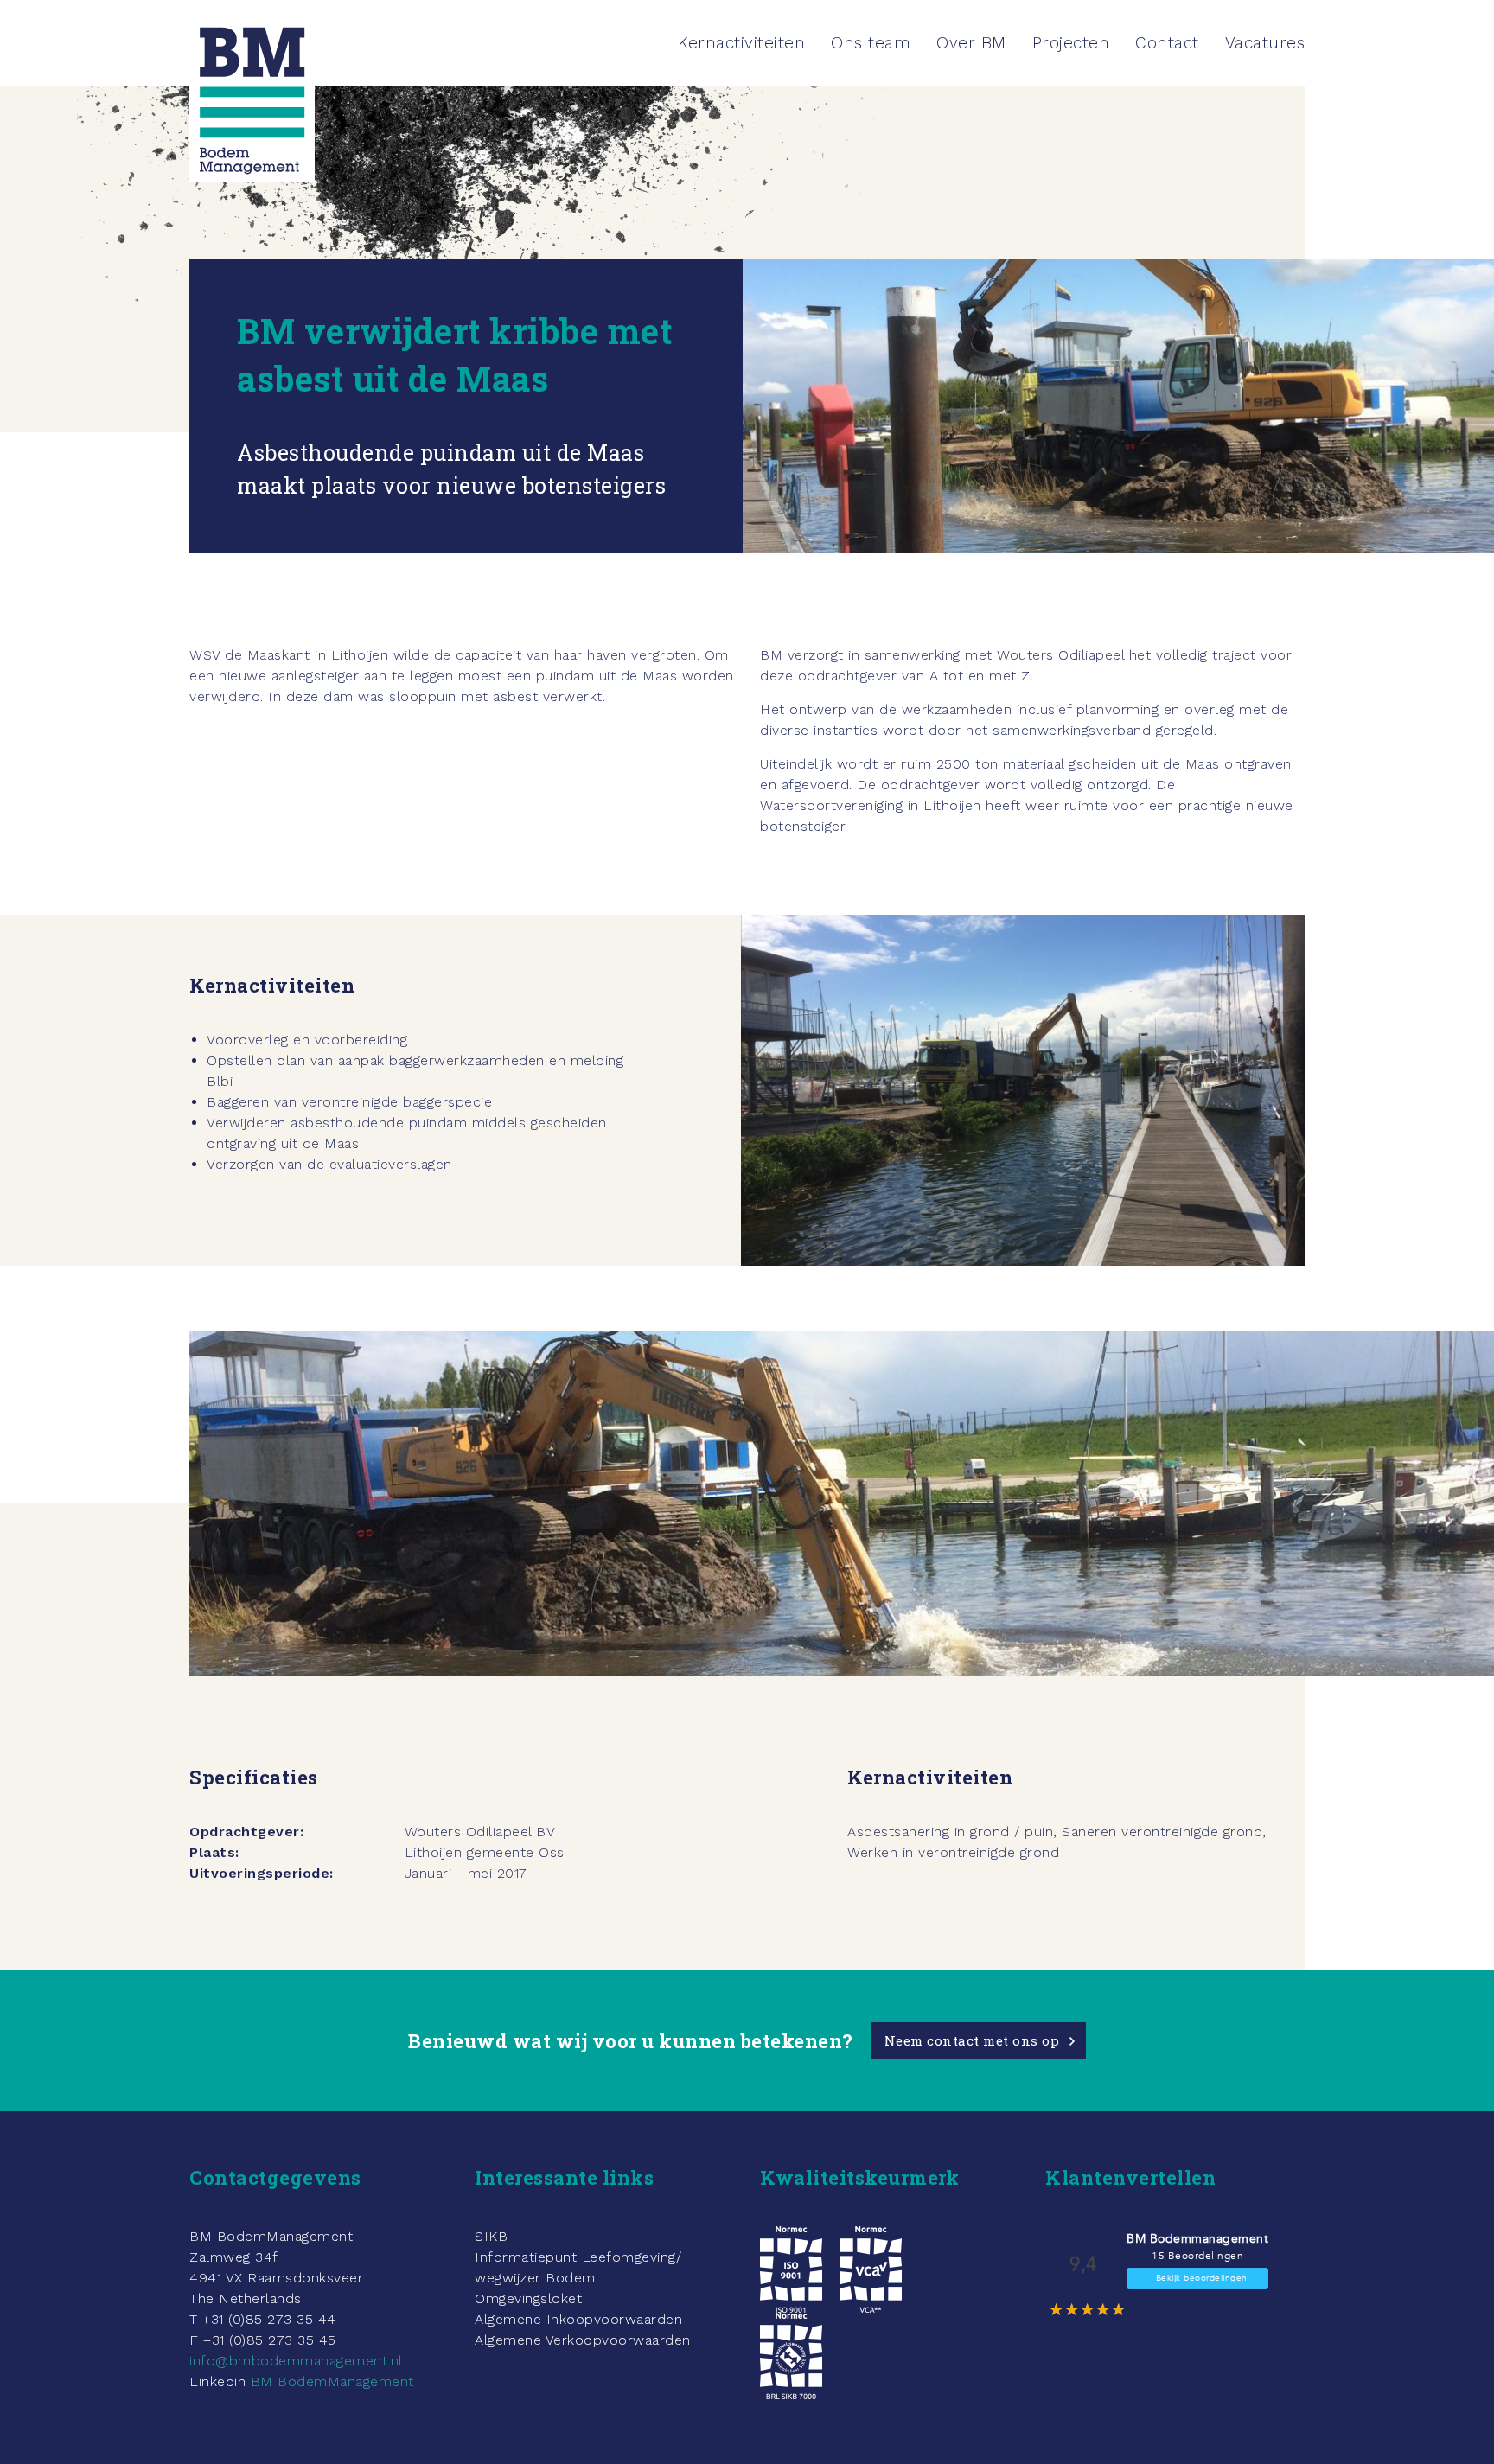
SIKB (491, 2236)
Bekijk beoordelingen (1202, 2278)
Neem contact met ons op (972, 2040)
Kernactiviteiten (741, 43)
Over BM (971, 43)
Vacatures (1265, 43)
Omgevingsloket (528, 2298)
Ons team (871, 43)
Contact (1167, 43)
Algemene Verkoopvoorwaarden (583, 2340)
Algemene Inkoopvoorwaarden (578, 2319)
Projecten (1071, 43)
